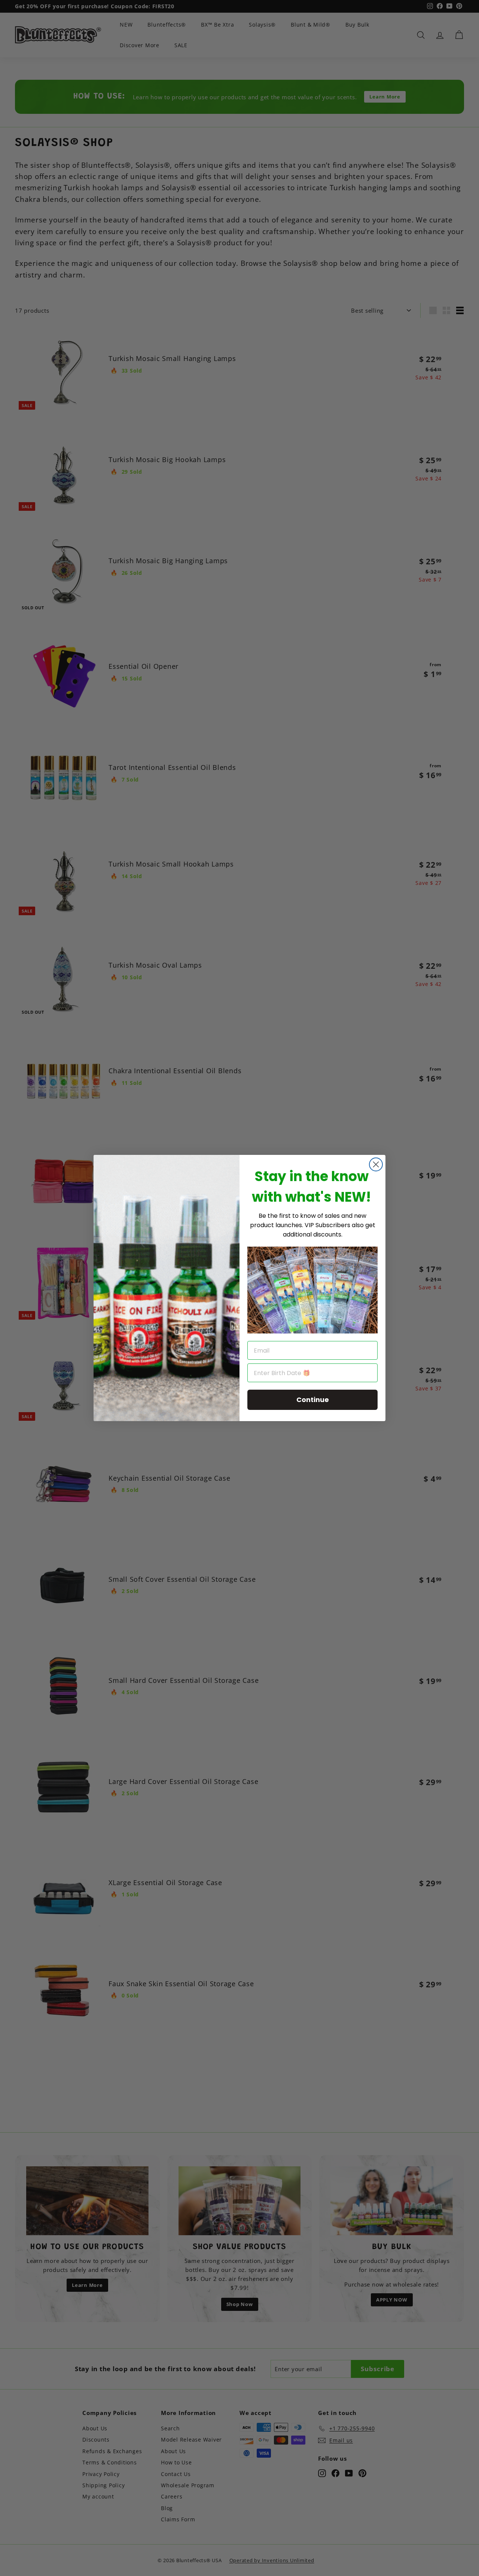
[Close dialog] (376, 1164)
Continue (313, 1400)
